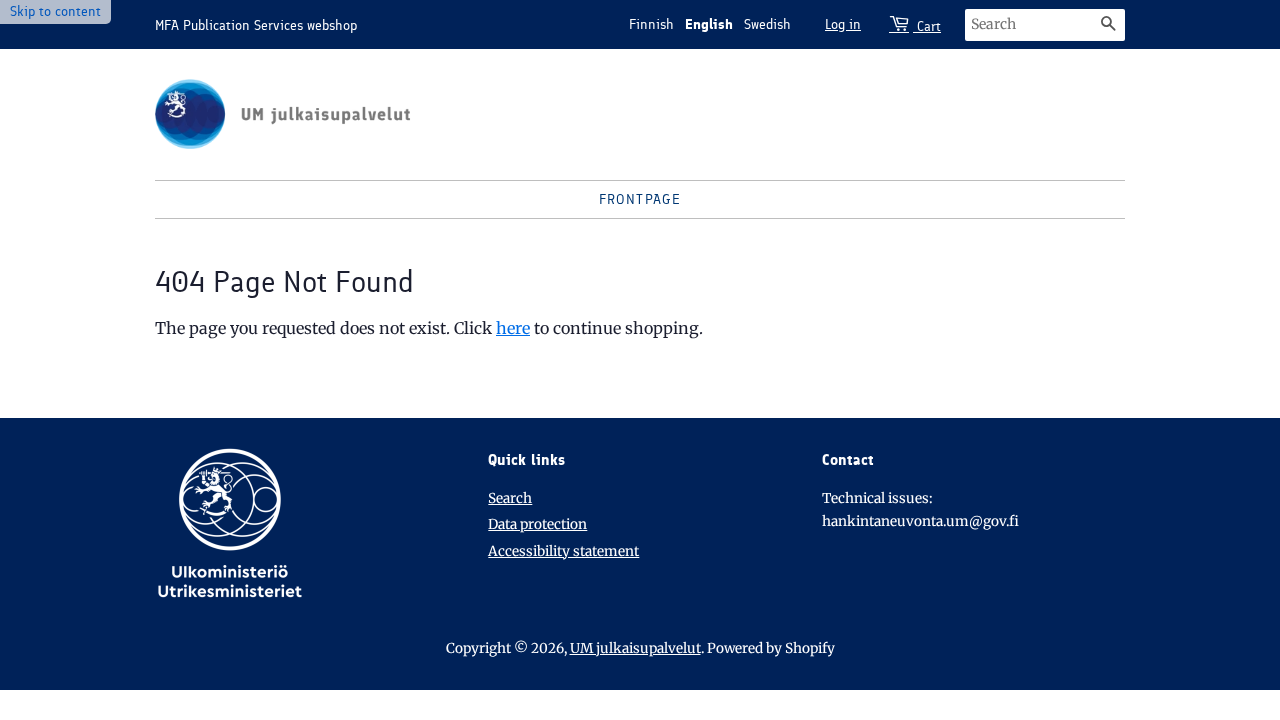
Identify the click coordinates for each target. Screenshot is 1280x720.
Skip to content (55, 11)
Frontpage (640, 199)
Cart (927, 26)
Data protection (537, 524)
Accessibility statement (563, 551)
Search (510, 498)
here (513, 328)
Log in (843, 24)
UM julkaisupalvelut (635, 648)
